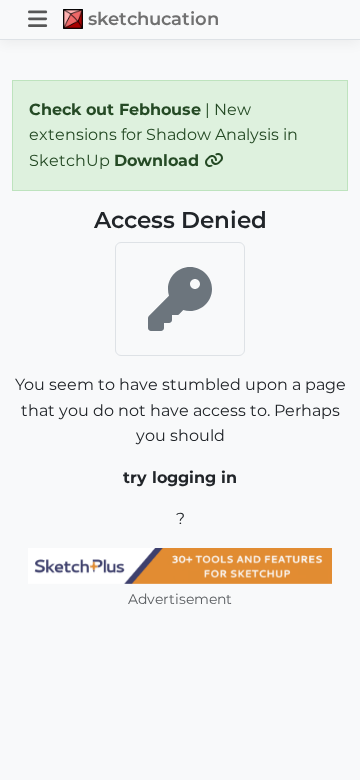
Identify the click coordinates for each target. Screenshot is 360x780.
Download (159, 160)
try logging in (180, 477)
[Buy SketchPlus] (180, 566)
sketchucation (153, 18)
